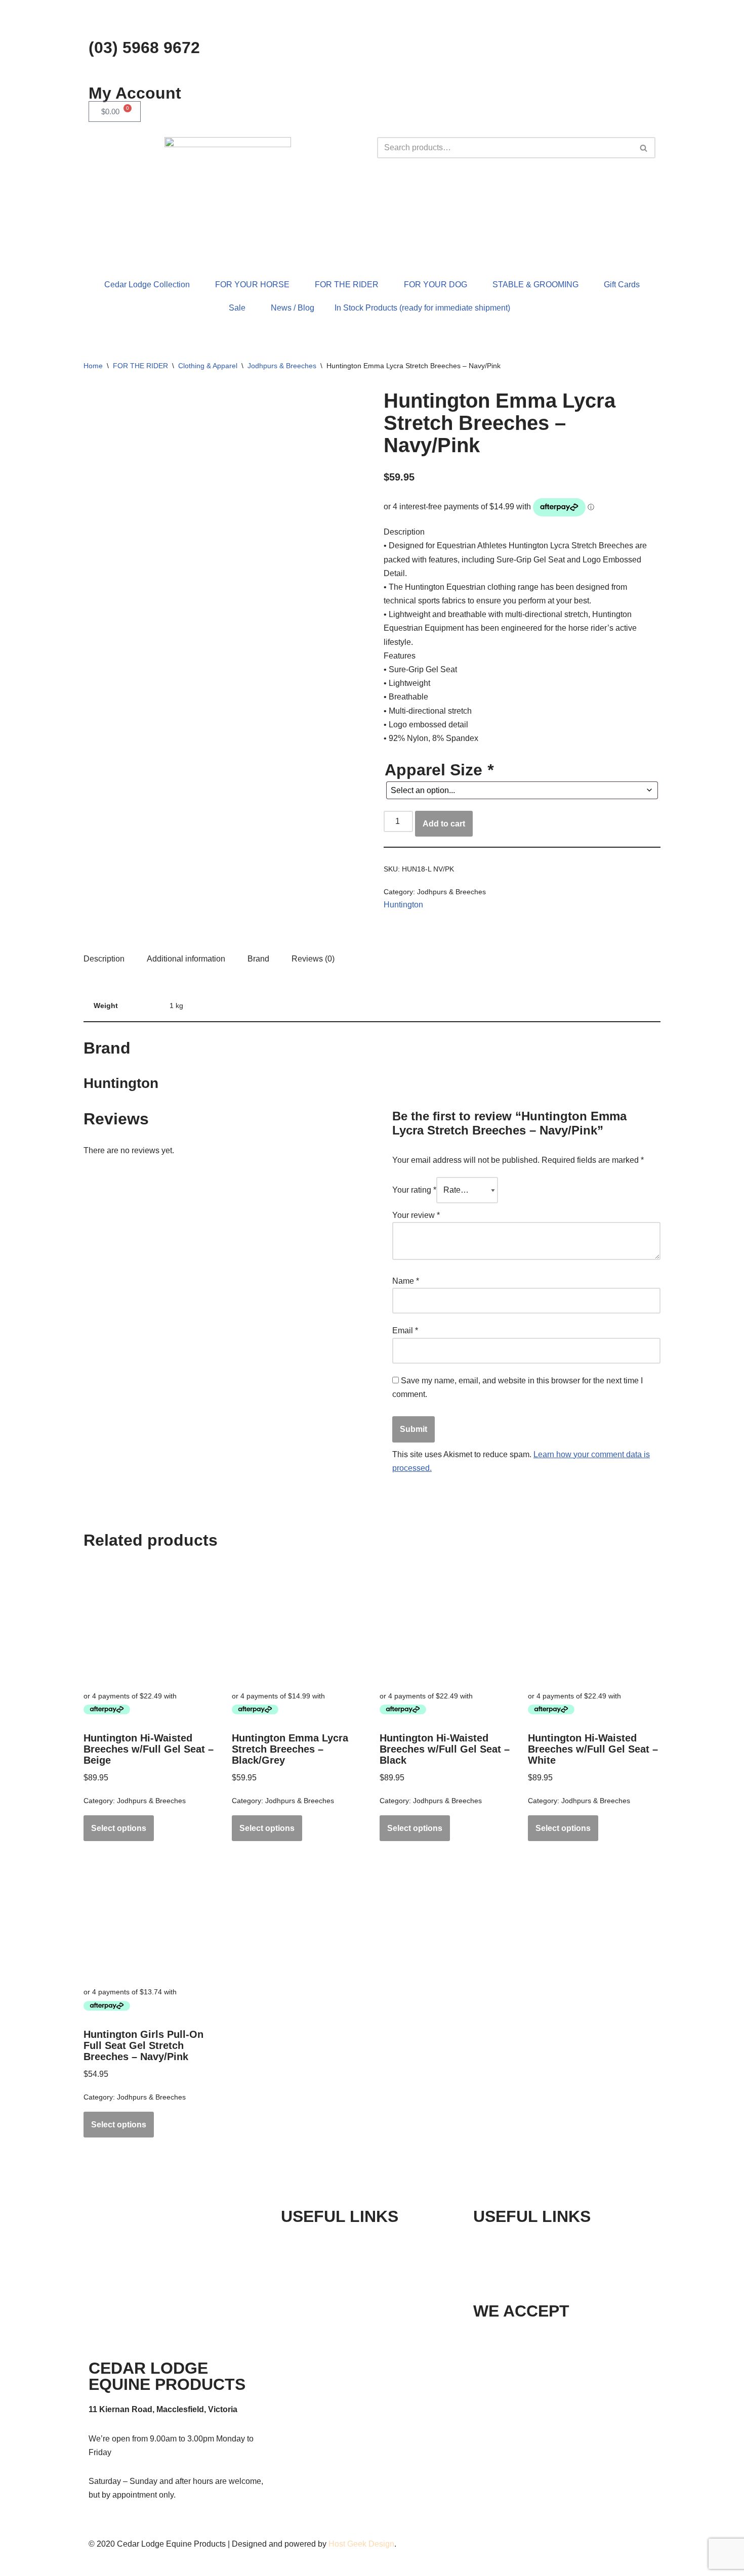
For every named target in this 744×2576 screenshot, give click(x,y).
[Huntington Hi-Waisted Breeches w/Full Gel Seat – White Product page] (594, 1624)
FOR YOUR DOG (436, 285)
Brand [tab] (258, 959)
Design (381, 2544)
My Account (135, 93)
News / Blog (293, 308)
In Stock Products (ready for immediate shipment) (422, 308)
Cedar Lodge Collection (147, 285)
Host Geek (347, 2544)
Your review (416, 1215)
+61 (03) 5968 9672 (538, 2241)
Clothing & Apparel (208, 366)
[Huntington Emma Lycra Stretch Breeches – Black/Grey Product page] (298, 1624)
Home (93, 366)
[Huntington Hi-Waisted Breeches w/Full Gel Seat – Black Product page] (446, 1624)
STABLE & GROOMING (535, 285)
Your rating (414, 1190)
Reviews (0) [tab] (313, 959)
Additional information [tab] (186, 959)
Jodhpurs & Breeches (282, 366)
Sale (237, 308)
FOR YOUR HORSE (252, 285)
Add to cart (444, 824)
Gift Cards (622, 285)
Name (406, 1281)
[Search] (644, 148)
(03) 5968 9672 (144, 48)
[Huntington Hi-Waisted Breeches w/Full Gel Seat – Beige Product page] (150, 1624)
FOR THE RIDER (347, 285)
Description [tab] (104, 959)
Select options (119, 1828)
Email (405, 1330)
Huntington (403, 905)
